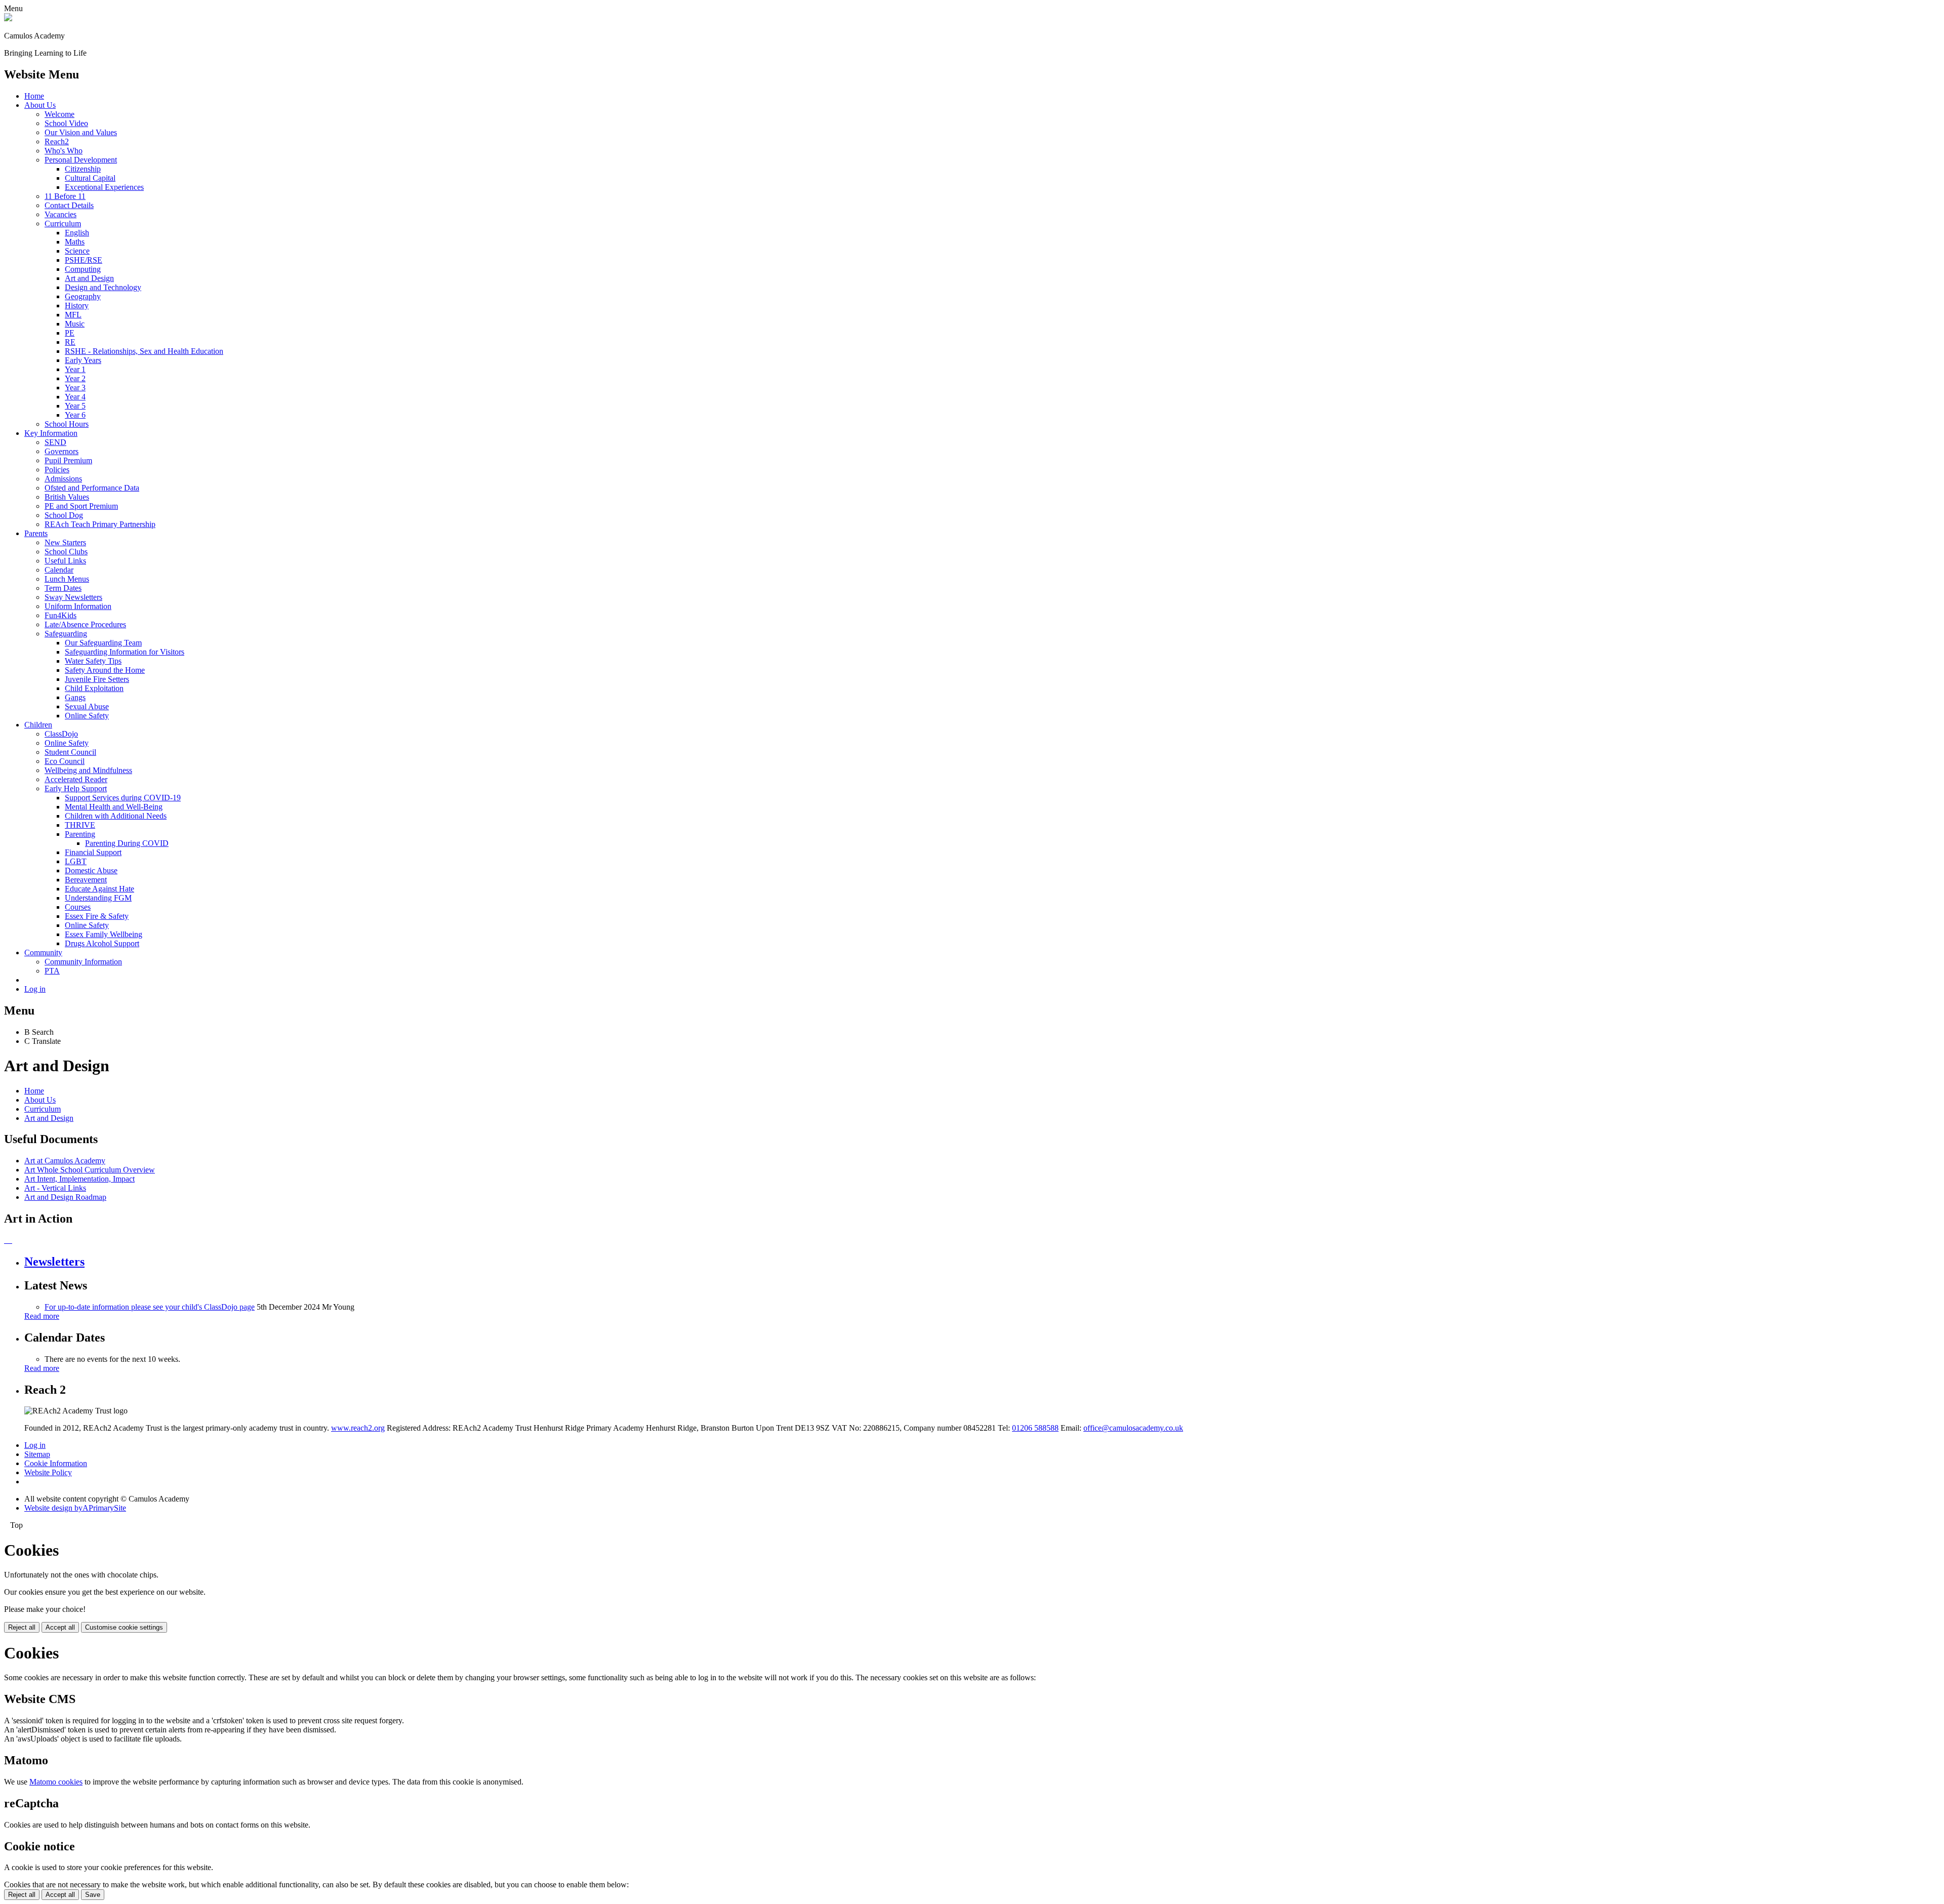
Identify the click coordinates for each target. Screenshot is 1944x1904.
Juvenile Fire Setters (97, 679)
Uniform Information (78, 606)
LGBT (76, 861)
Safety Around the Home (105, 670)
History (77, 306)
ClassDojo (61, 734)
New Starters (65, 542)
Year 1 (75, 369)
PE (70, 333)
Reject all (22, 1627)
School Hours (67, 424)
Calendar (59, 570)
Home (34, 96)
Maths (75, 242)
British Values (67, 497)
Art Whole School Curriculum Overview (90, 1170)
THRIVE (80, 825)
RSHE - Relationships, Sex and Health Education (144, 351)
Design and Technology (103, 287)
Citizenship (83, 169)
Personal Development (81, 160)
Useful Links (65, 561)
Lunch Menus (67, 579)
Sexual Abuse (87, 706)
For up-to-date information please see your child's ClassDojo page (150, 1307)
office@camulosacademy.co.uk (1133, 1428)
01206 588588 (1035, 1428)
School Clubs (66, 552)
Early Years (83, 360)
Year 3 (75, 388)
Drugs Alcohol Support (102, 943)
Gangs (75, 697)
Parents (36, 533)
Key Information (51, 433)
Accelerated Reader (76, 779)
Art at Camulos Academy (65, 1161)
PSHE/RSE (84, 260)
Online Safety (87, 716)
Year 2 (75, 378)
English (77, 233)
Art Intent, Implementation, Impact (79, 1179)
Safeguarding (66, 634)
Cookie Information (56, 1463)
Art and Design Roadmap (65, 1197)
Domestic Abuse (91, 870)
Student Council (70, 752)
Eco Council (65, 761)
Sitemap (37, 1454)
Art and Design (89, 278)
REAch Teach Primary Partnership (100, 524)
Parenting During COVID (127, 843)
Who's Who (64, 151)
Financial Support (93, 852)
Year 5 (75, 406)
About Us (40, 105)
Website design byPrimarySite (75, 1508)
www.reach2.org (358, 1428)
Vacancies (60, 214)
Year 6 (75, 415)
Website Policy (48, 1472)
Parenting (80, 834)
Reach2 (57, 141)
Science (77, 251)
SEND (55, 442)
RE (70, 342)
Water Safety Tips (93, 661)
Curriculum (63, 224)
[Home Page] (8, 18)
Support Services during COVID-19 (123, 798)
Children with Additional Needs (116, 816)
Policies (57, 470)
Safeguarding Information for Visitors (125, 652)
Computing (83, 269)
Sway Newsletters (73, 597)
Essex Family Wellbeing (104, 934)
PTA (52, 971)
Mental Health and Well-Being (114, 807)
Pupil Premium (68, 460)
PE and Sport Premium (81, 506)
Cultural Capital (90, 178)
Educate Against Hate (99, 889)
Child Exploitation (94, 688)
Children (38, 725)
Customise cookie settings (124, 1627)
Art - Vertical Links (55, 1188)
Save (93, 1895)
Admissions (63, 479)
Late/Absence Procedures (85, 624)
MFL (73, 315)
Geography (83, 296)
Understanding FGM (98, 898)
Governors (62, 451)
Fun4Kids (60, 615)
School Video (66, 123)
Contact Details (69, 205)
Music (75, 324)
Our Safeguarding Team (103, 643)
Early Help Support (76, 788)
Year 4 (75, 397)
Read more (42, 1316)
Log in (35, 989)
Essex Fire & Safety (97, 916)
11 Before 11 (65, 196)
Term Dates (63, 588)
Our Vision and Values (81, 132)
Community (43, 953)
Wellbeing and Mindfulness (88, 770)
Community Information (83, 962)
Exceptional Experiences (104, 187)
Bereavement (86, 880)
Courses (78, 907)
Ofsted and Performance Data (92, 488)
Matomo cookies (56, 1782)
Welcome (59, 114)
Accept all (60, 1627)
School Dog (64, 515)
